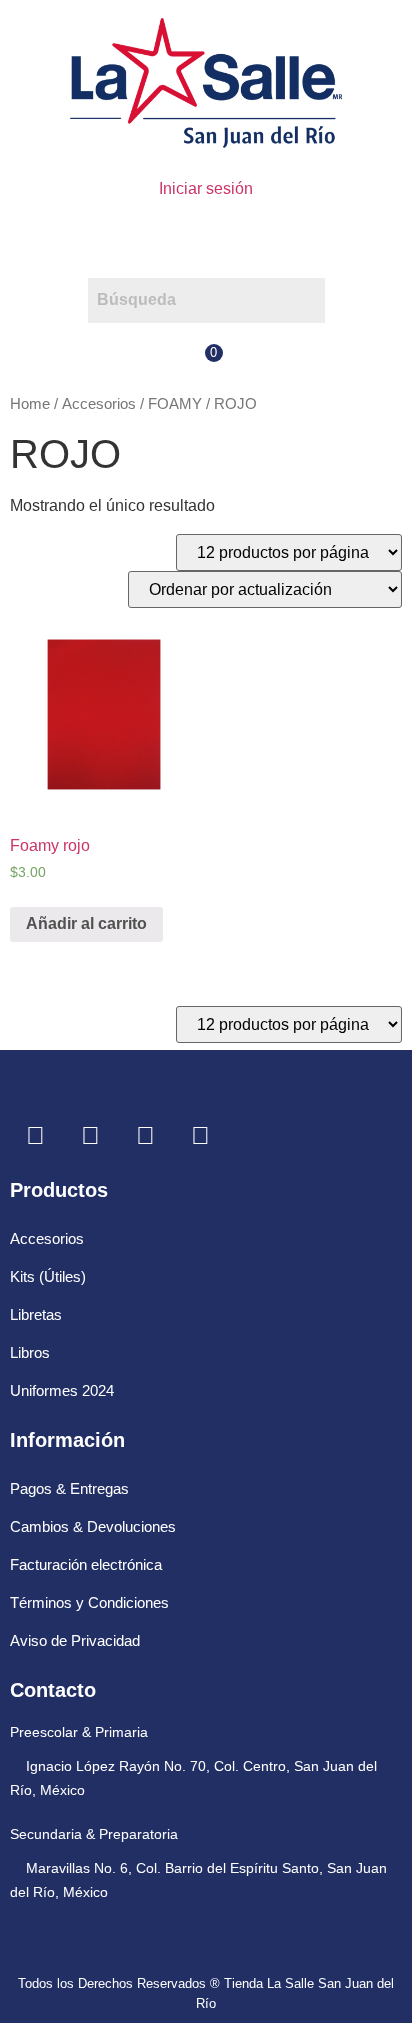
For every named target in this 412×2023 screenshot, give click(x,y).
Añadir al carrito (86, 923)
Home (30, 404)
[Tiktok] (200, 1135)
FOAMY (175, 404)
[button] (206, 239)
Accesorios (99, 404)
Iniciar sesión (206, 188)
